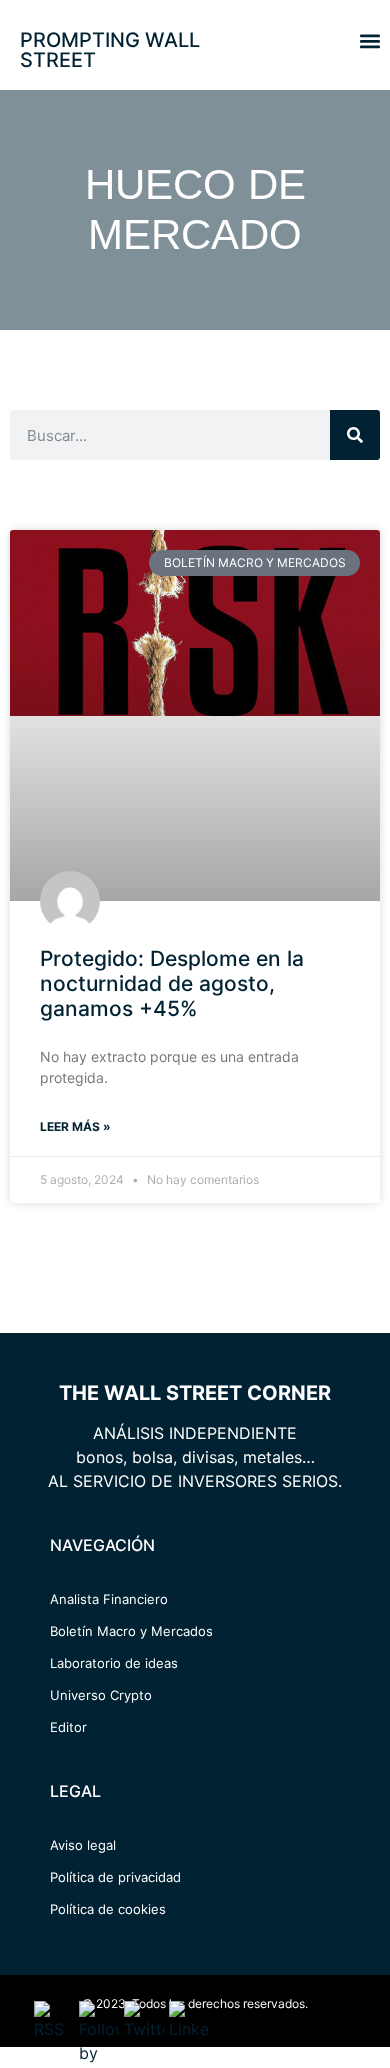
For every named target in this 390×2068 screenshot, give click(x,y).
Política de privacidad (115, 1877)
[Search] (355, 435)
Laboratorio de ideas (114, 1663)
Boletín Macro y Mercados (131, 1631)
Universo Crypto (101, 1695)
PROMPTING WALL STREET (110, 50)
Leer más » (75, 1126)
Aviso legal (83, 1845)
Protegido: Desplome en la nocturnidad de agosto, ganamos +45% (172, 983)
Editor (68, 1727)
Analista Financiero (109, 1599)
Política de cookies (108, 1909)
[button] (369, 40)
